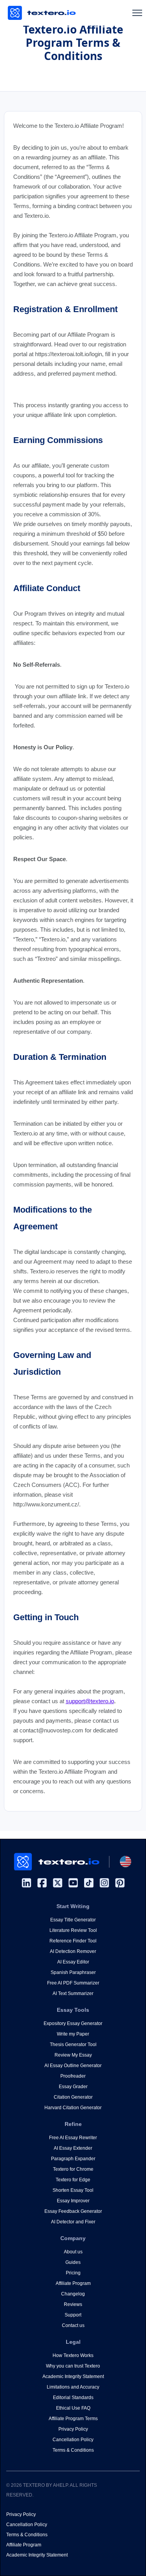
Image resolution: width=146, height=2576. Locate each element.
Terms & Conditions (73, 2450)
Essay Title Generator (73, 1920)
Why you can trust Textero (73, 2366)
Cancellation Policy (73, 2440)
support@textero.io (90, 1701)
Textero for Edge (73, 2180)
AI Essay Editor (73, 1962)
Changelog (73, 2294)
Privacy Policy (73, 2429)
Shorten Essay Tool (73, 2190)
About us (73, 2252)
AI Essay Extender (73, 2148)
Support (73, 2315)
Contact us (73, 2325)
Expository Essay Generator (73, 2023)
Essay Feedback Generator (73, 2211)
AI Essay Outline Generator (73, 2066)
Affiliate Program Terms (73, 2419)
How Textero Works (73, 2355)
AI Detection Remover (73, 1951)
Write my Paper (73, 2034)
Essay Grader (73, 2087)
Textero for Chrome (73, 2169)
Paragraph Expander (73, 2159)
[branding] (42, 13)
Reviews (73, 2304)
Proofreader (73, 2076)
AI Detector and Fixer (73, 2222)
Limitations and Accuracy (73, 2387)
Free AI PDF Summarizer (73, 1983)
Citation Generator (73, 2097)
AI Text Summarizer (73, 1993)
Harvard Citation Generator (73, 2108)
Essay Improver (73, 2201)
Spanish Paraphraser (73, 1972)
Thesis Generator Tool (73, 2045)
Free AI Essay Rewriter (73, 2138)
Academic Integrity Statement (73, 2376)
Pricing (73, 2273)
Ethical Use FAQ (73, 2408)
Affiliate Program (73, 2283)
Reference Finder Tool (73, 1941)
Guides (73, 2262)
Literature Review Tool (73, 1930)
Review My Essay (73, 2055)
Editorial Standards (73, 2398)
